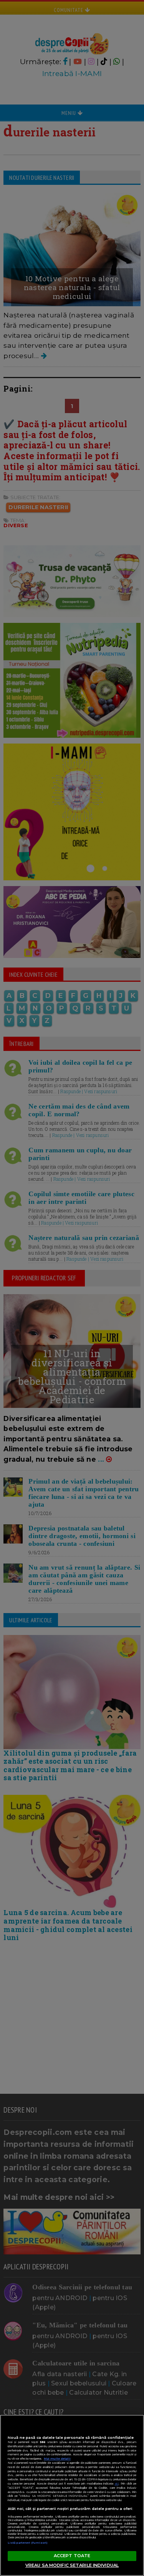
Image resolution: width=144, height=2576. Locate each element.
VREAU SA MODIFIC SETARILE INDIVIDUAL (72, 2565)
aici (117, 2484)
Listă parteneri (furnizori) (28, 2543)
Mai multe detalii (57, 2459)
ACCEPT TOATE (72, 2556)
